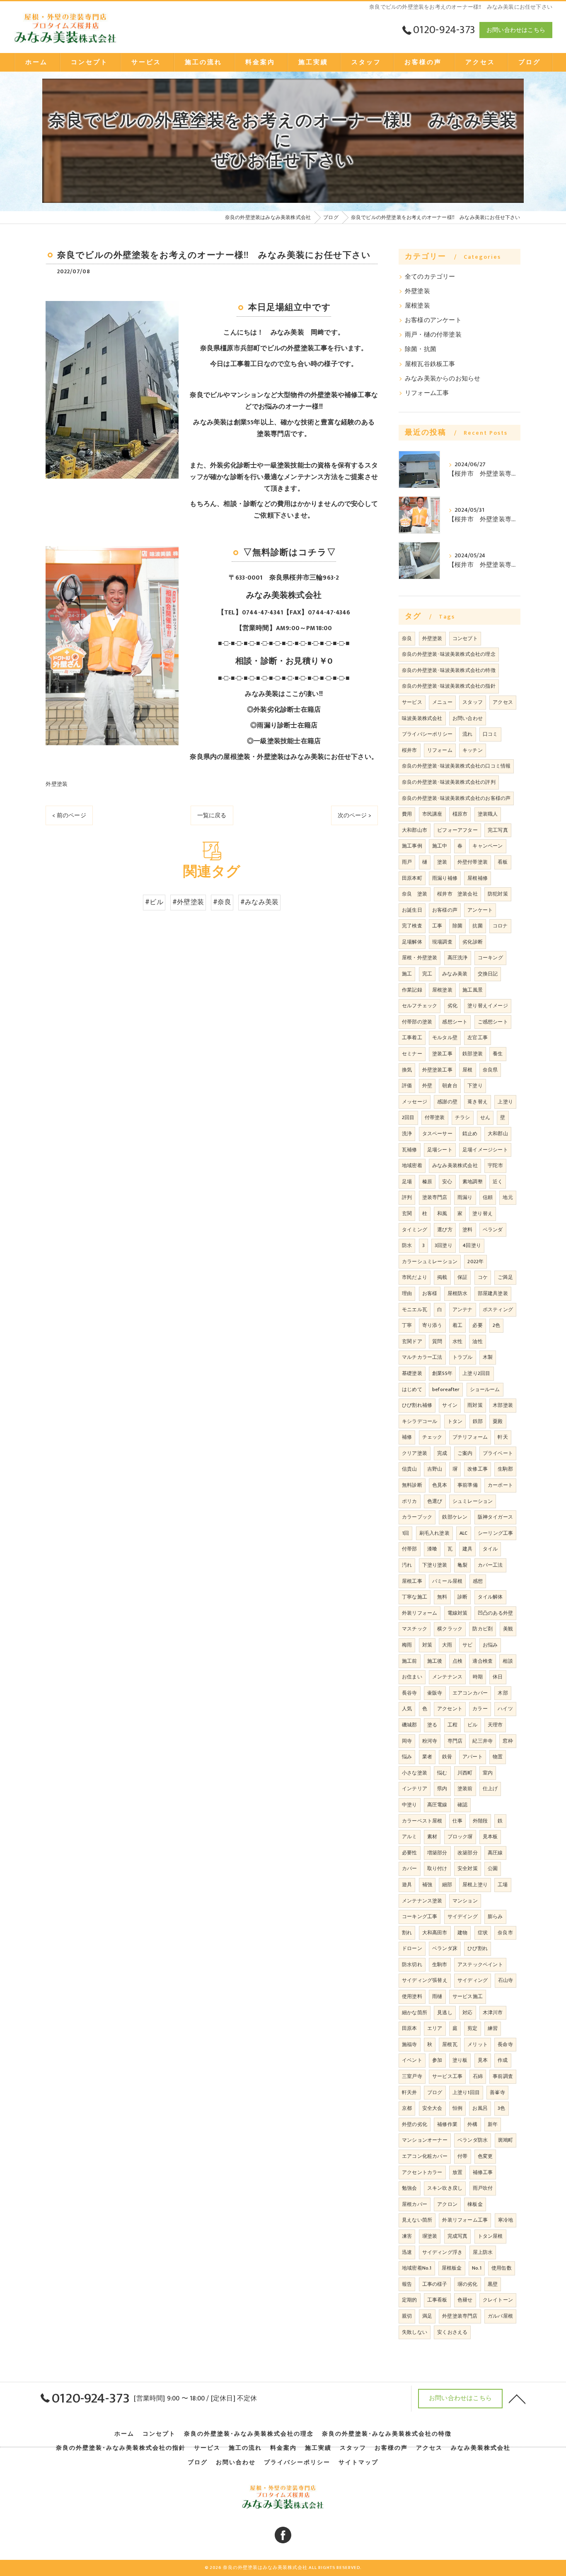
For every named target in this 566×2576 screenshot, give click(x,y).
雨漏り (465, 1197)
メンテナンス (447, 1677)
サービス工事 (447, 2076)
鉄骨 (447, 1757)
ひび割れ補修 (417, 1405)
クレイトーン (498, 2300)
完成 (442, 1453)
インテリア (415, 1789)
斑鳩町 (506, 2140)
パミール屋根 (447, 1581)
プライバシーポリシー (427, 734)
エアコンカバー (470, 1693)
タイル (490, 1549)
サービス (412, 702)
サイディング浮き (443, 2252)
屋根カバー (415, 2204)
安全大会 (432, 2108)
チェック (432, 1437)
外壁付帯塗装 (473, 862)
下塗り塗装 (435, 1565)
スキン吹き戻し (445, 2188)
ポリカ (410, 1501)
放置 (457, 2172)
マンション (465, 1901)
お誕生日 (412, 910)
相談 (508, 1661)
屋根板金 (452, 2268)
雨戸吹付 (483, 2188)
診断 (462, 1597)
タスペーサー (437, 1134)
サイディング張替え (425, 1980)
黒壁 (493, 2284)
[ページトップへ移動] (517, 2398)
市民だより (415, 1277)
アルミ (410, 1837)
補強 (427, 1885)
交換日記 (488, 974)
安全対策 (468, 1868)
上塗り (505, 1102)
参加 (437, 2060)
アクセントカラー (422, 2172)
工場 (503, 1885)
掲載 (442, 1277)
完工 (427, 974)
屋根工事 (412, 1581)
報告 (407, 2284)
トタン (455, 1421)
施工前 (410, 1661)
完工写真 (498, 830)
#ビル (154, 902)
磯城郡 (410, 1725)
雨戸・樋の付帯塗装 (433, 335)
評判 (407, 1197)
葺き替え (478, 1102)
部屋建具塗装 (493, 1293)
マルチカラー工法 (422, 1357)
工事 (437, 926)
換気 (407, 1070)
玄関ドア (412, 1341)
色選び (435, 1501)
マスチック (415, 1629)
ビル (472, 1725)
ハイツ (505, 1709)
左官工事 (478, 1038)
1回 (405, 1533)
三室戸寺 (412, 2076)
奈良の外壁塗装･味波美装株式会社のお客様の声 (456, 798)
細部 (447, 1885)
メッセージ (415, 1102)
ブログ (435, 2092)
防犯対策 (498, 894)
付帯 (462, 2156)
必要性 (410, 1853)
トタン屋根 (490, 2236)
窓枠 (508, 1741)
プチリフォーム (470, 1437)
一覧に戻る (212, 815)
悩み (407, 1757)
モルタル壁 (445, 1038)
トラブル (463, 1357)
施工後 (435, 1661)
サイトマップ (358, 2463)
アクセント (450, 1709)
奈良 (407, 638)
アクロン (447, 2204)
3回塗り (444, 1245)
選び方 (445, 1230)
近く (498, 1182)
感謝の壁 (447, 1102)
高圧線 (495, 1853)
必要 (477, 1325)
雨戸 (407, 862)
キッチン (473, 750)
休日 (498, 1677)
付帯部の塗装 (417, 1022)
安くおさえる (452, 2332)
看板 (503, 862)
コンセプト (465, 638)
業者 (427, 1757)
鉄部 (478, 1421)
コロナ (500, 926)
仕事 (457, 1821)
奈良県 (490, 1070)
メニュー (442, 702)
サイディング (473, 1980)
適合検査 (483, 1661)
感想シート (455, 1022)
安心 (447, 1182)
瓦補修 (410, 1150)
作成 (503, 2060)
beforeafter (446, 1389)
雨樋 (437, 1996)
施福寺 (410, 2044)
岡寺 (407, 1741)
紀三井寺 (483, 1741)
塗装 (442, 862)
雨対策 (475, 1405)
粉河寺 (430, 1741)
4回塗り (472, 1245)
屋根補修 (478, 878)
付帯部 (410, 1549)
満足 (427, 2316)
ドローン (412, 1948)
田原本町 (412, 878)
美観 (508, 1629)
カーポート (500, 1485)
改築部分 (468, 1853)
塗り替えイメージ (488, 1006)
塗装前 (465, 1789)
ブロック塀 (460, 1837)
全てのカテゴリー (430, 277)
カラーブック (417, 1517)
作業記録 (412, 990)
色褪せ (465, 2300)
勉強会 (410, 2188)
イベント (412, 2060)
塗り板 (460, 2060)
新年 (493, 2124)
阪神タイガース (495, 1517)
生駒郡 (505, 1469)
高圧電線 (437, 1805)
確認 (462, 1805)
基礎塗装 (412, 1373)
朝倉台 (450, 1086)
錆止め (470, 1134)
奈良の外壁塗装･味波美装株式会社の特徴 (449, 670)
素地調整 (473, 1182)
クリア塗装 (415, 1453)
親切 (407, 2316)
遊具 (407, 1885)
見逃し (445, 2013)
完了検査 (412, 926)
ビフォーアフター (457, 830)
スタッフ (473, 702)
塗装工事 (442, 1054)
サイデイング (463, 1916)
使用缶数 (502, 2268)
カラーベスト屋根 (422, 1821)
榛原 (427, 1182)
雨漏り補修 (445, 878)
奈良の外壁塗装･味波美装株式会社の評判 (449, 782)
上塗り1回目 (466, 2092)
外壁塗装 (57, 784)
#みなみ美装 (259, 902)
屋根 (467, 1070)
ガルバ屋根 (500, 2316)
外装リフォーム (420, 1613)
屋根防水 (458, 1293)
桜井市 (410, 750)
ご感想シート (493, 1022)
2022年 (475, 1262)
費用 (407, 814)
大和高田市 (435, 1933)
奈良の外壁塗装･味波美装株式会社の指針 (449, 686)
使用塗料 (412, 1996)
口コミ (490, 734)
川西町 (465, 1773)
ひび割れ (478, 1948)
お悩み (490, 1645)
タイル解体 (490, 1597)
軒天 (503, 1437)
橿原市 (460, 814)
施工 (407, 974)
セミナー (412, 1054)
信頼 (488, 1197)
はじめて (412, 1389)
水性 (457, 1341)
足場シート (440, 1150)
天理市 (495, 1725)
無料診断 (412, 1485)
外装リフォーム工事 (465, 2220)
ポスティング (498, 1310)
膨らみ (495, 1916)
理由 (407, 1293)
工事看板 (437, 2300)
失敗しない (415, 2332)
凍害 (407, 2236)
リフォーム (440, 750)
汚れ (407, 1565)
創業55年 (442, 1373)
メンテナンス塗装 (422, 1901)
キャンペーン (487, 846)
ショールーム (485, 1389)
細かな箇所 (415, 2013)
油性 (477, 1341)
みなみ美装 (455, 974)
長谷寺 (410, 1693)
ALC (464, 1533)
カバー (410, 1868)
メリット (478, 2044)
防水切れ (412, 1965)
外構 (472, 2124)
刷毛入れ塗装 (434, 1533)
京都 (407, 2108)
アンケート (480, 910)
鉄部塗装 (473, 1054)
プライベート (498, 1453)
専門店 (455, 1741)
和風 (442, 1213)
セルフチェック (420, 1006)
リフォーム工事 (427, 393)
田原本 (410, 2028)
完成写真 (458, 2236)
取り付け (437, 1868)
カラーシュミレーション (430, 1262)
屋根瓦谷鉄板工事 (430, 364)
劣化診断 (473, 942)
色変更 (485, 2156)
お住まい (412, 1677)
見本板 (490, 1837)
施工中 (440, 846)
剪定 (472, 2028)
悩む (442, 1773)
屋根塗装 (417, 306)
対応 (467, 2013)
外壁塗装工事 (437, 1070)
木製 (488, 1357)
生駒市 (440, 1965)
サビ (467, 1645)
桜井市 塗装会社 (457, 894)
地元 (508, 1197)
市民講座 (432, 814)
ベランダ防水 (473, 2140)
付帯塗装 (435, 1117)
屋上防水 (483, 2252)
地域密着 (412, 1165)
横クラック (450, 1629)
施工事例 (412, 846)
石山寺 (506, 1980)
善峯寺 (497, 2092)
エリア (435, 2028)
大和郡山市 (415, 830)
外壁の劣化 (415, 2124)
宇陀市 (495, 1165)
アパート (473, 1757)
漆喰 (432, 1549)
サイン (450, 1405)
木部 (503, 1693)
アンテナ (463, 1310)
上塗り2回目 (476, 1373)
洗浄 (407, 1134)
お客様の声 (445, 910)
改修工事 (478, 1469)
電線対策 (458, 1613)
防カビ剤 (483, 1629)
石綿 (478, 2076)
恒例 (457, 2108)
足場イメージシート (485, 1150)
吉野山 (435, 1469)
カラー (480, 1709)
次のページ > (354, 815)
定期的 (410, 2300)
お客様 (430, 1293)
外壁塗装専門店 (460, 2316)
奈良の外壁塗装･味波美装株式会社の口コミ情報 (456, 766)
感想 (478, 1581)
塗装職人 (488, 814)
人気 (407, 1709)
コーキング (490, 958)
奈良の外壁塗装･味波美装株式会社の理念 (449, 654)
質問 (437, 1341)
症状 (483, 1933)
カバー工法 (490, 1565)
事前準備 (468, 1485)
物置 (498, 1757)
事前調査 (503, 2076)
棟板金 (475, 2204)
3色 (501, 2108)
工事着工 (412, 1038)
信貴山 (410, 1469)
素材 (432, 1837)
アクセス (503, 702)
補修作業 (447, 2124)
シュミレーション (473, 1501)
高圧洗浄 (458, 958)
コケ (483, 1277)
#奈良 (222, 902)
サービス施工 (468, 1996)
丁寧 (407, 1325)
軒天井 (410, 2092)
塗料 (467, 1230)
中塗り (410, 1805)
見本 (483, 2060)
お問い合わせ (468, 718)
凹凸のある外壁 (495, 1613)
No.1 (477, 2268)
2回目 (408, 1117)
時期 (478, 1677)
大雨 (447, 1645)
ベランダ (493, 1230)
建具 (467, 1549)
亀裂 (462, 1565)
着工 (457, 1325)
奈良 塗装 (415, 894)
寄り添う (432, 1325)
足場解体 (412, 942)
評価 (407, 1086)
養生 (498, 1054)
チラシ (463, 1117)
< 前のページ (69, 815)
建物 (462, 1933)
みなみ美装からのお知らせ (443, 379)
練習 (493, 2028)
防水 (407, 1245)
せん (485, 1117)
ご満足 (505, 1277)
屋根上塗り (475, 1885)
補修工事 (483, 2172)
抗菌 (477, 926)
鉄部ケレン (455, 1517)
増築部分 (437, 1853)
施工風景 (473, 990)
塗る (432, 1725)
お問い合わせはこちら (516, 30)
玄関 (407, 1213)
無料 (442, 1597)
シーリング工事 (495, 1533)
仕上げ (490, 1789)
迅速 (407, 2252)
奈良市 (505, 1933)
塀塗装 (430, 2236)
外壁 (427, 1086)
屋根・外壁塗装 (420, 958)
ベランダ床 (445, 1948)
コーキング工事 (420, 1916)
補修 (407, 1437)
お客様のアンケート (433, 320)
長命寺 (505, 2044)
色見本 (440, 1485)
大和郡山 (498, 1134)
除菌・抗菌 (421, 349)
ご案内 (465, 1453)
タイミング (415, 1230)
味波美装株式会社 (422, 718)
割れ (407, 1933)
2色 (496, 1325)
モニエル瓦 (415, 1310)
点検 (457, 1661)
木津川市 (493, 2013)
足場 (407, 1182)
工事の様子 (435, 2284)
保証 (462, 1277)
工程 (452, 1725)
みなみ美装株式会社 (455, 1165)
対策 (427, 1645)
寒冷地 (506, 2220)
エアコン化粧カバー (425, 2156)
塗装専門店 (435, 1197)
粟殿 (498, 1421)
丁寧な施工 (415, 1597)
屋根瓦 (450, 2044)
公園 (493, 1868)
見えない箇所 (417, 2220)
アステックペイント (480, 1965)
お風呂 (480, 2108)
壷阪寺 (435, 1693)
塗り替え (483, 1213)
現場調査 (442, 942)
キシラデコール (420, 1421)
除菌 (457, 926)
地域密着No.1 (417, 2268)
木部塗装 (503, 1405)
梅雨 (407, 1645)
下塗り (475, 1086)
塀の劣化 (468, 2284)
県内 (442, 1789)
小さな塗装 (415, 1773)
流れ (467, 734)
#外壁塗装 (188, 902)
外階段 (480, 1821)
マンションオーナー (425, 2140)
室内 (488, 1773)
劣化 (452, 1006)
